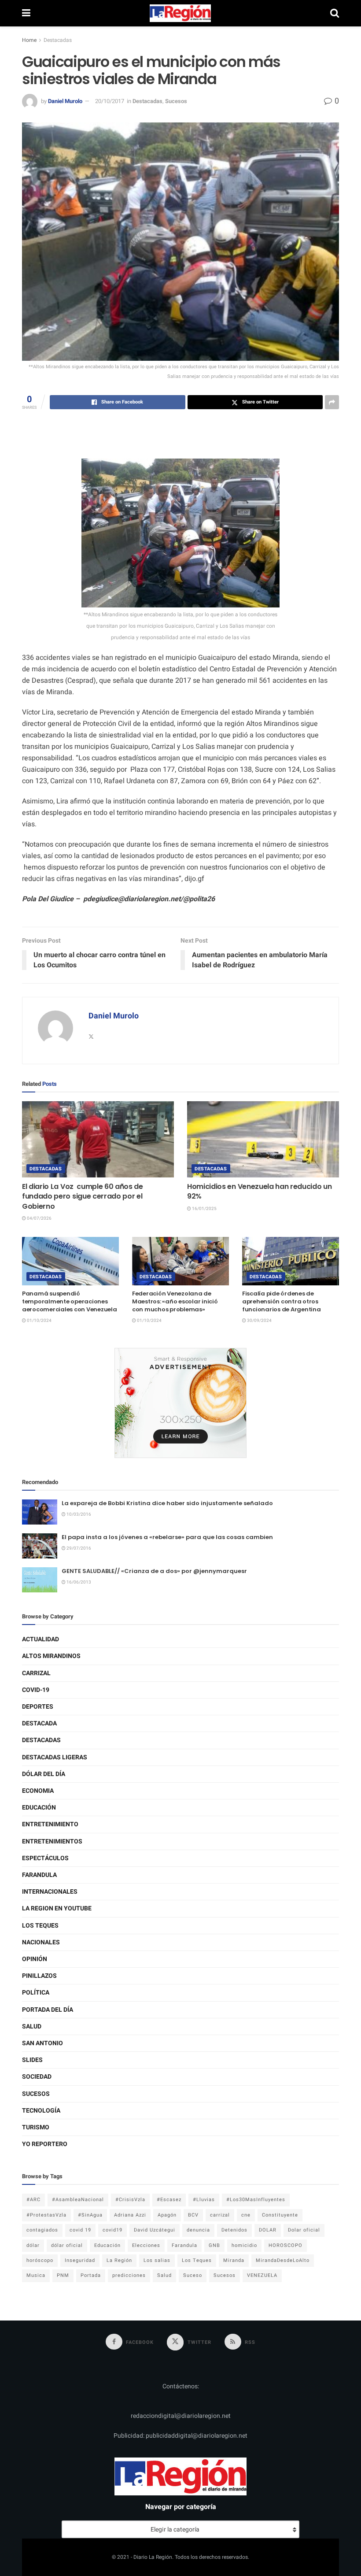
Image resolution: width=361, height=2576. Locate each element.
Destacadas (58, 40)
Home (29, 40)
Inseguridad (80, 2260)
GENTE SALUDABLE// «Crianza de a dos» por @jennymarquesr (154, 1571)
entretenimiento (50, 1824)
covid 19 (80, 2230)
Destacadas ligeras (55, 1757)
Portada (91, 2275)
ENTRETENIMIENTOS (52, 1841)
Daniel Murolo (65, 101)
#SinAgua (90, 2215)
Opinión (35, 1959)
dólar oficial (67, 2245)
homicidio (244, 2245)
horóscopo (40, 2260)
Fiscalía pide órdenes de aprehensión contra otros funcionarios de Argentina (282, 1301)
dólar (33, 2245)
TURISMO (36, 2127)
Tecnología (41, 2111)
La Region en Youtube (57, 1908)
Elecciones (146, 2245)
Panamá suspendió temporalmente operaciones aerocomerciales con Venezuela (69, 1301)
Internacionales (50, 1892)
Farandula (39, 1875)
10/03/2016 (78, 1514)
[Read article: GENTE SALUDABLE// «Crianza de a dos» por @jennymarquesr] (40, 1580)
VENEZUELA (262, 2275)
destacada (39, 1723)
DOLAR (268, 2230)
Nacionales (41, 1942)
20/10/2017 (110, 101)
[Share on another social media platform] (332, 402)
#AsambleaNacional (78, 2200)
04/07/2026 (39, 1218)
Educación (39, 1808)
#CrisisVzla (130, 2200)
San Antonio (42, 2043)
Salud (32, 2026)
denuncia (198, 2230)
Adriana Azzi (130, 2215)
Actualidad (41, 1639)
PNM (63, 2275)
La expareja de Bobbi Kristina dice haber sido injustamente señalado (167, 1503)
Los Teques (40, 1926)
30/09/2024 (259, 1321)
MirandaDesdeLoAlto (283, 2260)
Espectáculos (45, 1858)
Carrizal (36, 1673)
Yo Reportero (45, 2144)
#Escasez (169, 2200)
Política (36, 1993)
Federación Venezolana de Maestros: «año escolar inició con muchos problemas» (175, 1301)
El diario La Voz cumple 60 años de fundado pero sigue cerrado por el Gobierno (83, 1196)
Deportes (38, 1707)
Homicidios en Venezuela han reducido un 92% (260, 1191)
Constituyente (280, 2215)
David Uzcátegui (155, 2230)
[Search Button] (335, 13)
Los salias (157, 2260)
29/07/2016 (78, 1548)
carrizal (220, 2215)
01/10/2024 (39, 1321)
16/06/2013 (78, 1582)
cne (246, 2215)
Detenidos (234, 2230)
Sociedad (37, 2077)
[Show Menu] (26, 13)
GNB (214, 2245)
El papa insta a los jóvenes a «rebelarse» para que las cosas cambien (167, 1537)
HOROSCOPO (285, 2245)
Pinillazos (39, 1976)
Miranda (234, 2260)
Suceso (193, 2275)
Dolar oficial (304, 2230)
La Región (119, 2260)
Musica (36, 2275)
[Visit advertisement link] (180, 1403)
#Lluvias (204, 2200)
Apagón (167, 2215)
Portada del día (48, 2010)
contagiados (42, 2230)
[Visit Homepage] (180, 13)
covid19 (112, 2230)
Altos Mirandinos (51, 1656)
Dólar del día (44, 1774)
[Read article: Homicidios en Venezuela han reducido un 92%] (263, 1139)
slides (32, 2060)
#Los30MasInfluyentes (256, 2200)
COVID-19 (36, 1690)
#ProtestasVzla (46, 2215)
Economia (38, 1791)
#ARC (33, 2200)
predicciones (129, 2275)
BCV (193, 2215)
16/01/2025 (204, 1209)
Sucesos (176, 101)
